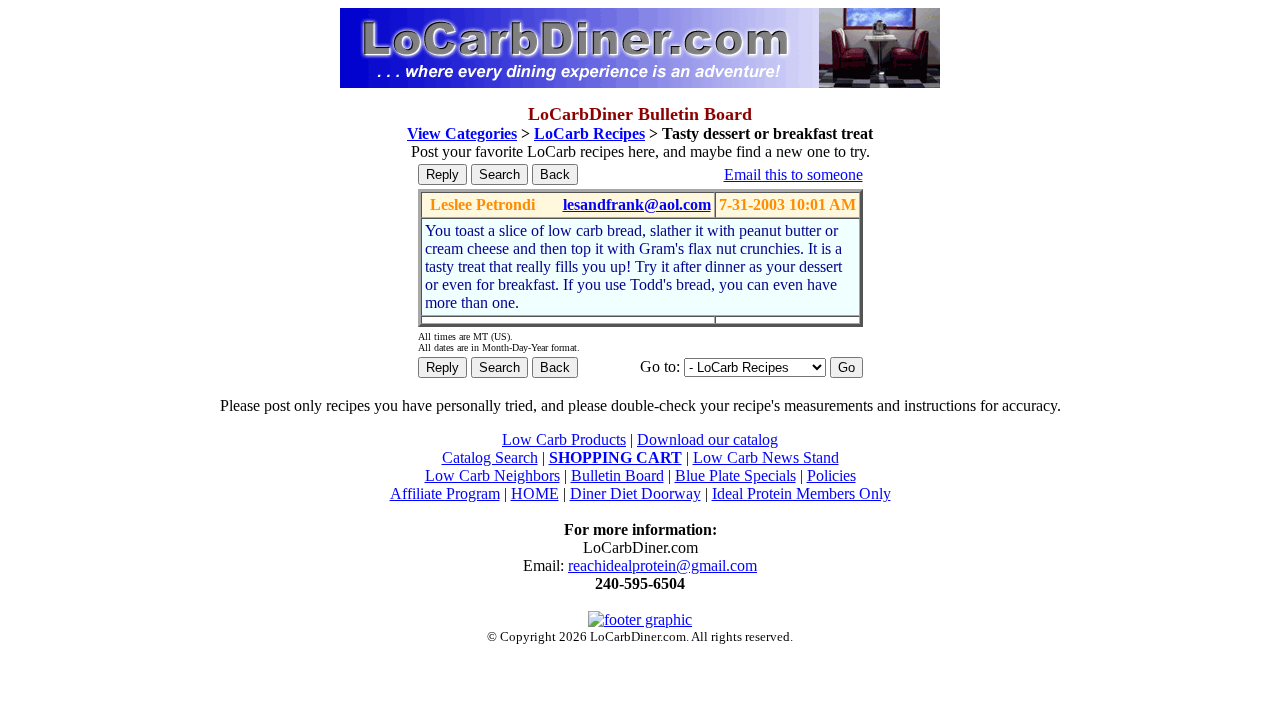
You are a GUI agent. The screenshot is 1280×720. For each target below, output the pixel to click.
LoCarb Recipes (589, 133)
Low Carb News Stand (766, 457)
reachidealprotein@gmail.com (662, 565)
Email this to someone (793, 174)
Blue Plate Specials (735, 475)
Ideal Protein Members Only (801, 493)
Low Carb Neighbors (492, 475)
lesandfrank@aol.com (637, 204)
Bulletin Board (617, 475)
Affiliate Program (445, 493)
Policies (831, 475)
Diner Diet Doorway (635, 493)
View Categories (462, 133)
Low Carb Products (564, 439)
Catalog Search (490, 457)
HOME (535, 493)
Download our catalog (707, 439)
